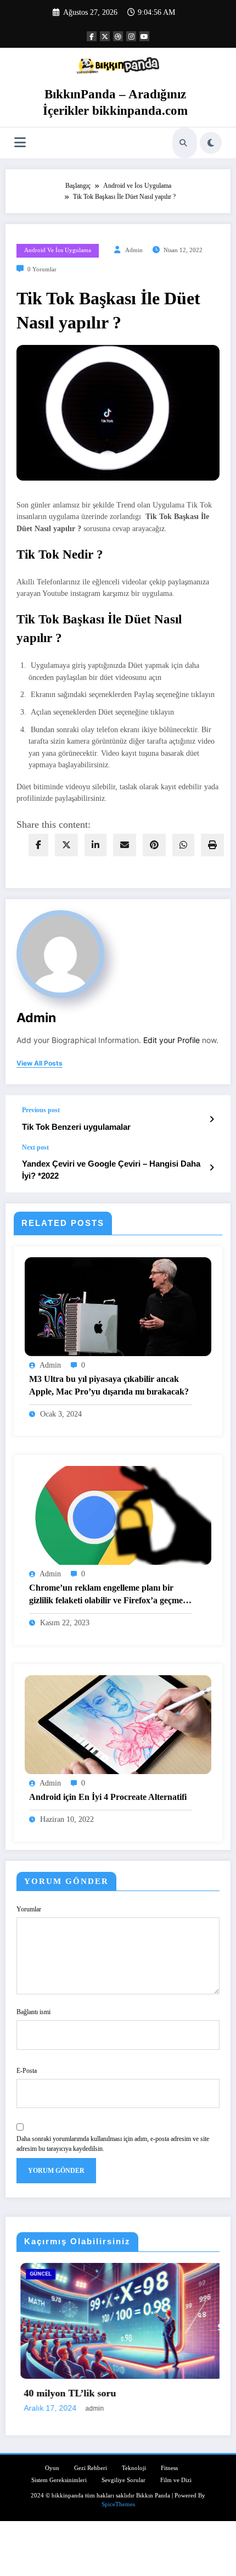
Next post (35, 1147)
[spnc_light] (211, 143)
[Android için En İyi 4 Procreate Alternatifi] (118, 1724)
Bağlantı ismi (33, 2012)
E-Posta (27, 2071)
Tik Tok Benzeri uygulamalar (76, 1127)
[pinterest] (154, 845)
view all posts (40, 1063)
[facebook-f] (92, 36)
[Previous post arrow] (212, 1119)
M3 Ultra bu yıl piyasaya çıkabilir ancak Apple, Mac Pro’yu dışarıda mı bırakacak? (109, 1385)
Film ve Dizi (176, 2479)
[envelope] (125, 845)
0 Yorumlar (42, 269)
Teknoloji (134, 2467)
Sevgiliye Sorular (123, 2479)
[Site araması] (183, 143)
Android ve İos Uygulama (58, 250)
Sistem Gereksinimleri (186, 2274)
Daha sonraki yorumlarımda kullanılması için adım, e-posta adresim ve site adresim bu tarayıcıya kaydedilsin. (113, 2144)
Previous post (41, 1110)
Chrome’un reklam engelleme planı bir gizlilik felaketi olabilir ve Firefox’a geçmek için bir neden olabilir (108, 1595)
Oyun (52, 2467)
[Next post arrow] (212, 1168)
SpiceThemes (118, 2503)
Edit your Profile (172, 1040)
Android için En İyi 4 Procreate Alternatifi (108, 1797)
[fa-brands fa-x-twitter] (105, 36)
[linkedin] (95, 845)
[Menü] (20, 143)
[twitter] (66, 845)
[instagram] (131, 36)
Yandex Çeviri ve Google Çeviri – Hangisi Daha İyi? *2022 (111, 1169)
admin (134, 250)
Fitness (169, 2467)
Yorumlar (29, 1909)
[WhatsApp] (183, 845)
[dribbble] (118, 36)
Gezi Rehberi (91, 2467)
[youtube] (144, 36)
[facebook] (38, 845)
